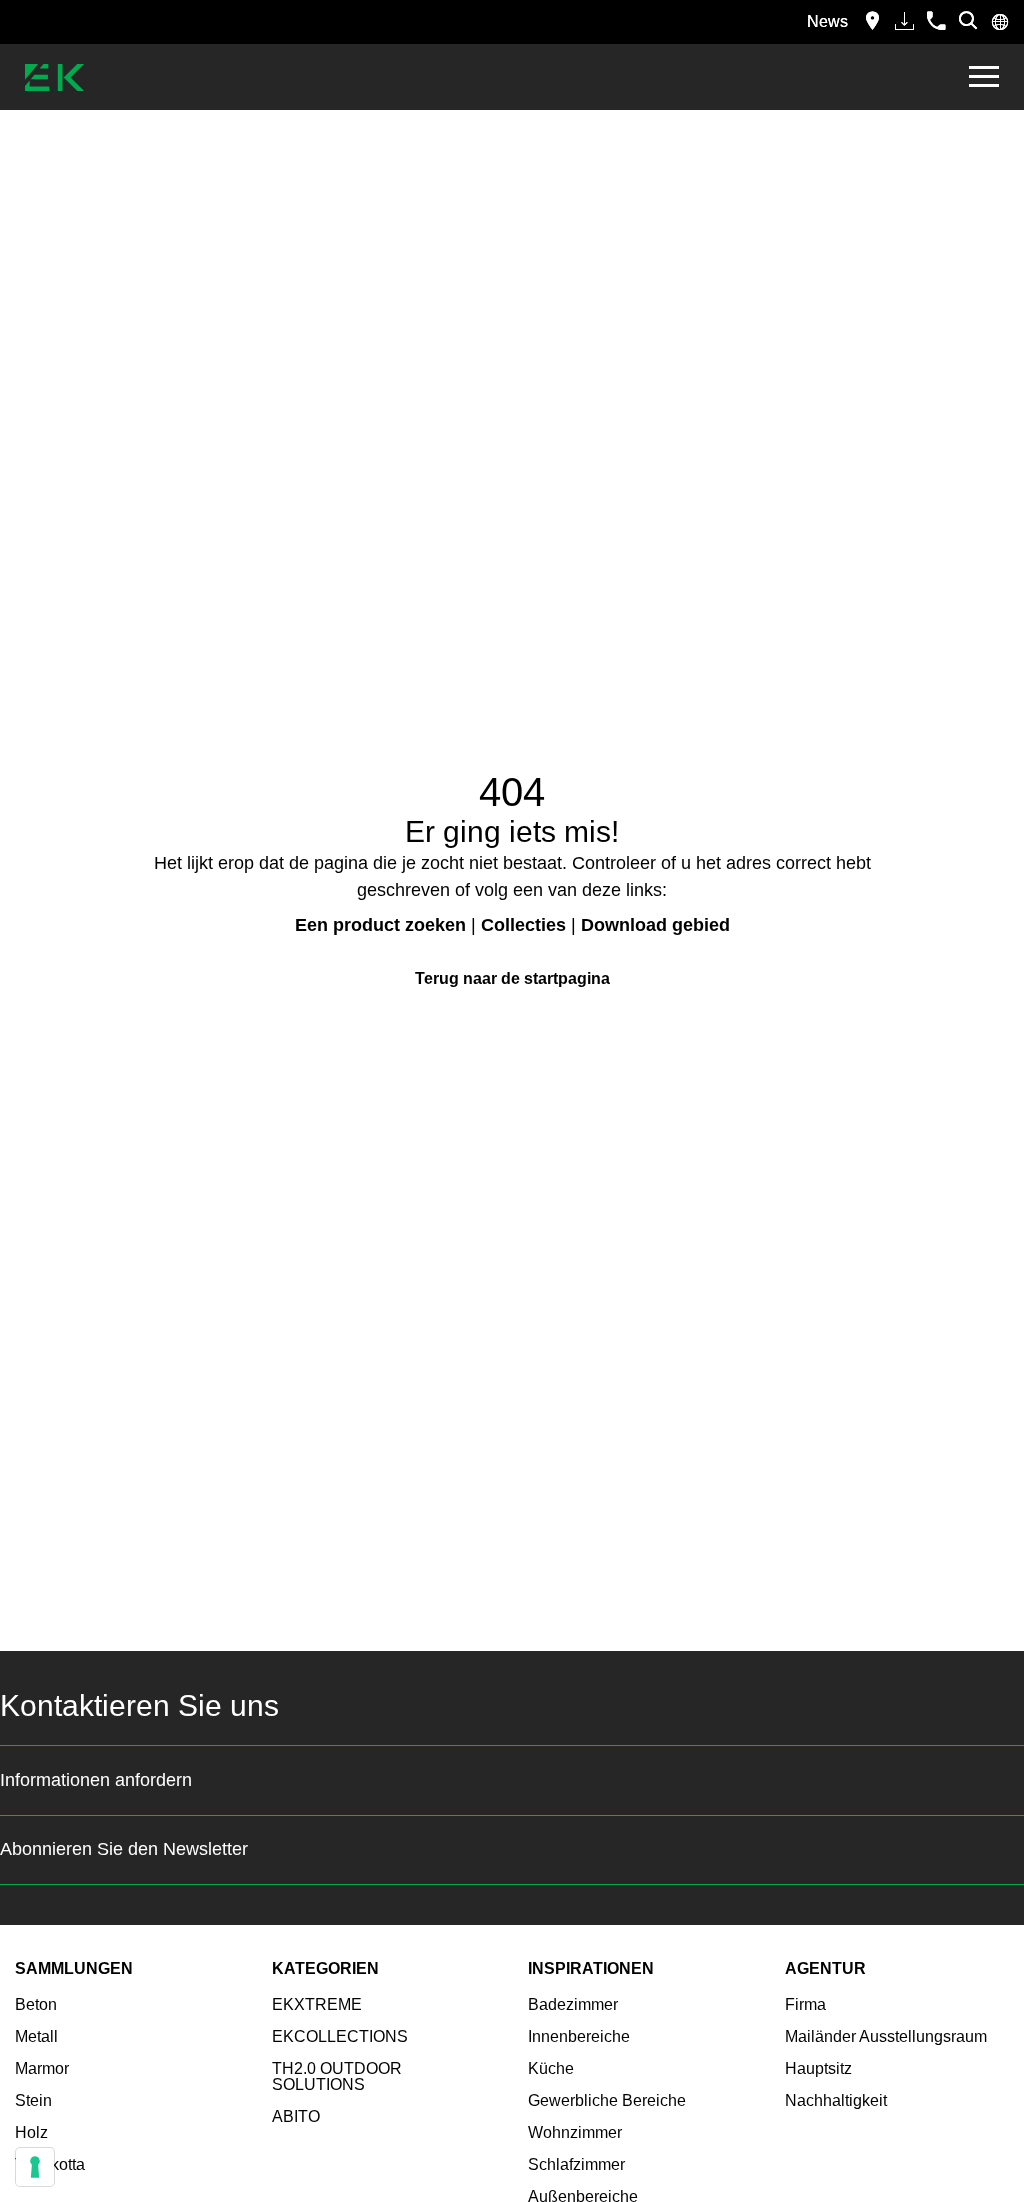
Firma (805, 2004)
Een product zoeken (380, 925)
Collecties (523, 925)
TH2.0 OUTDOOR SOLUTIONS (337, 2076)
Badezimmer (573, 2004)
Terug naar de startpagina (512, 978)
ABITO (296, 2116)
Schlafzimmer (576, 2164)
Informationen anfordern (96, 1780)
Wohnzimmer (575, 2132)
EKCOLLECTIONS (340, 2036)
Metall (36, 2036)
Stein (33, 2100)
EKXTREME (317, 2004)
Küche (551, 2068)
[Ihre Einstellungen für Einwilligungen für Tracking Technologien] (35, 2167)
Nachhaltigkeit (836, 2100)
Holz (31, 2132)
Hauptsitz (818, 2068)
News (827, 21)
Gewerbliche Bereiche (607, 2100)
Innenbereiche (579, 2036)
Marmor (42, 2068)
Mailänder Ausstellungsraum (886, 2036)
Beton (36, 2004)
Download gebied (655, 925)
